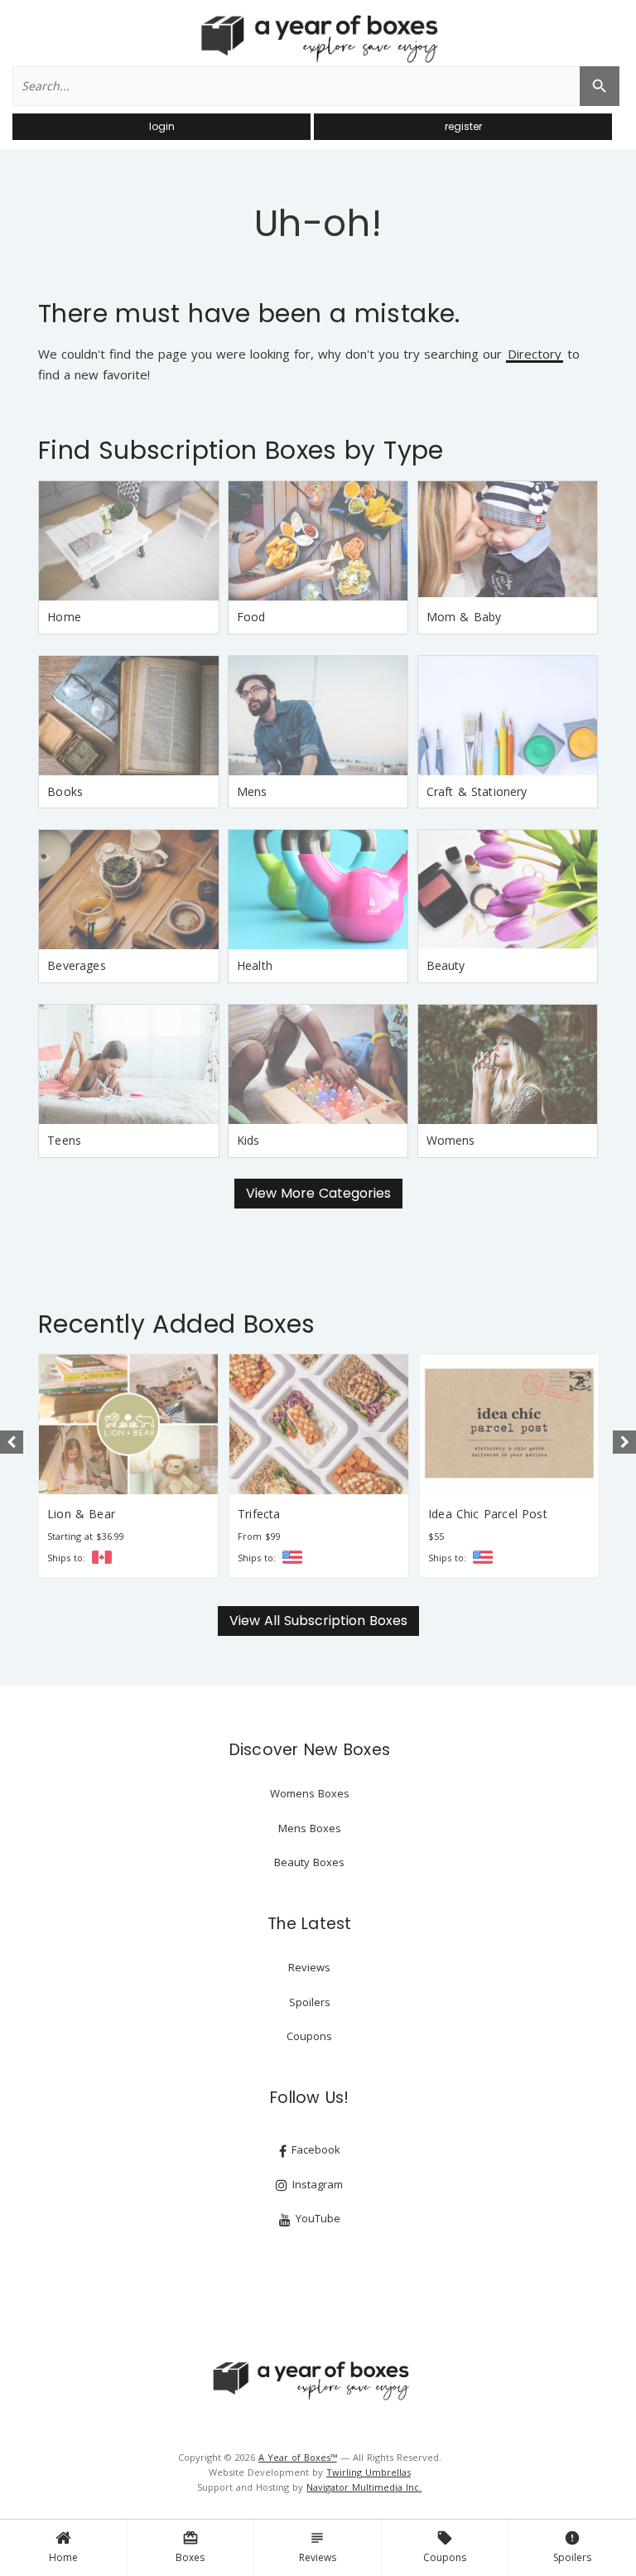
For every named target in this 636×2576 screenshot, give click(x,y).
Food (251, 617)
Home (63, 2557)
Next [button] (624, 1442)
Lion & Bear (81, 1514)
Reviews (318, 2547)
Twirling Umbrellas (369, 2472)
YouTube (316, 2218)
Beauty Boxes (309, 1862)
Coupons (445, 2547)
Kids (248, 1140)
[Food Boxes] (318, 541)
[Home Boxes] (128, 541)
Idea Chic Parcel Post (488, 1514)
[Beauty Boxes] (508, 890)
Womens (451, 1140)
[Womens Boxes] (508, 1064)
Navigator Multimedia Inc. (364, 2487)
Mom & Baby (464, 617)
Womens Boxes (310, 1793)
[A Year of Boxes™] (318, 38)
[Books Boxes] (128, 716)
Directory (535, 355)
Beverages (77, 965)
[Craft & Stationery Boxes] (508, 716)
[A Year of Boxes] (310, 2381)
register (463, 126)
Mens (252, 791)
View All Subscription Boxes (318, 1621)
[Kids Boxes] (318, 1064)
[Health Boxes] (318, 890)
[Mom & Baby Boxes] (508, 541)
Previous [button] (12, 1442)
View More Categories (318, 1193)
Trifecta (259, 1514)
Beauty (446, 965)
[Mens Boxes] (318, 716)
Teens (64, 1140)
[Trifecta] (319, 1424)
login (162, 126)
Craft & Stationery (477, 791)
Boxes (190, 2547)
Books (65, 791)
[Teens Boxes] (128, 1064)
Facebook (314, 2149)
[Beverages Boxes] (128, 890)
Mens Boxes (310, 1828)
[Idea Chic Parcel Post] (509, 1424)
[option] (128, 1466)
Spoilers (572, 2547)
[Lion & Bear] (128, 1424)
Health (255, 965)
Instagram (316, 2184)
